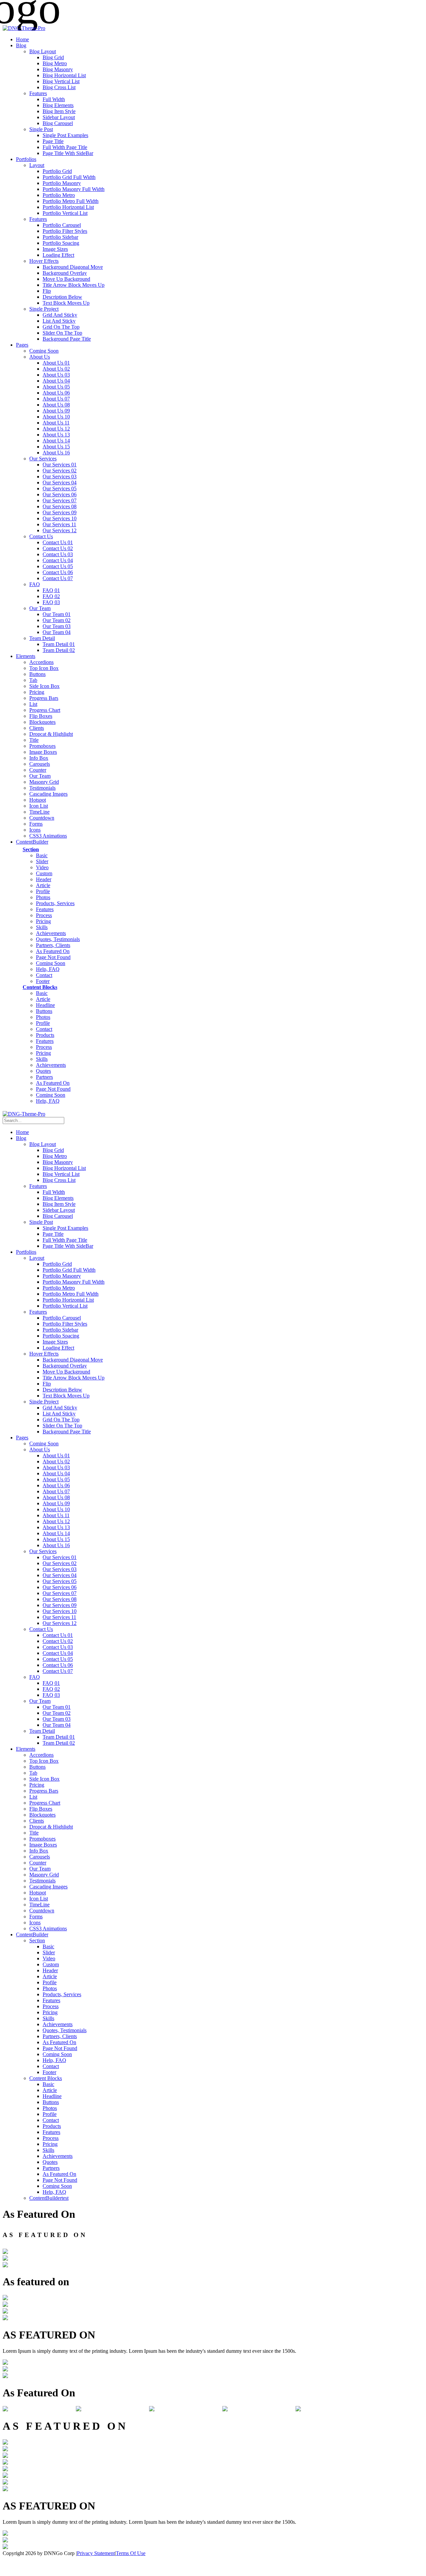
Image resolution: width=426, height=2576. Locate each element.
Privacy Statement (96, 2553)
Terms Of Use (131, 2553)
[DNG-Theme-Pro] (24, 28)
